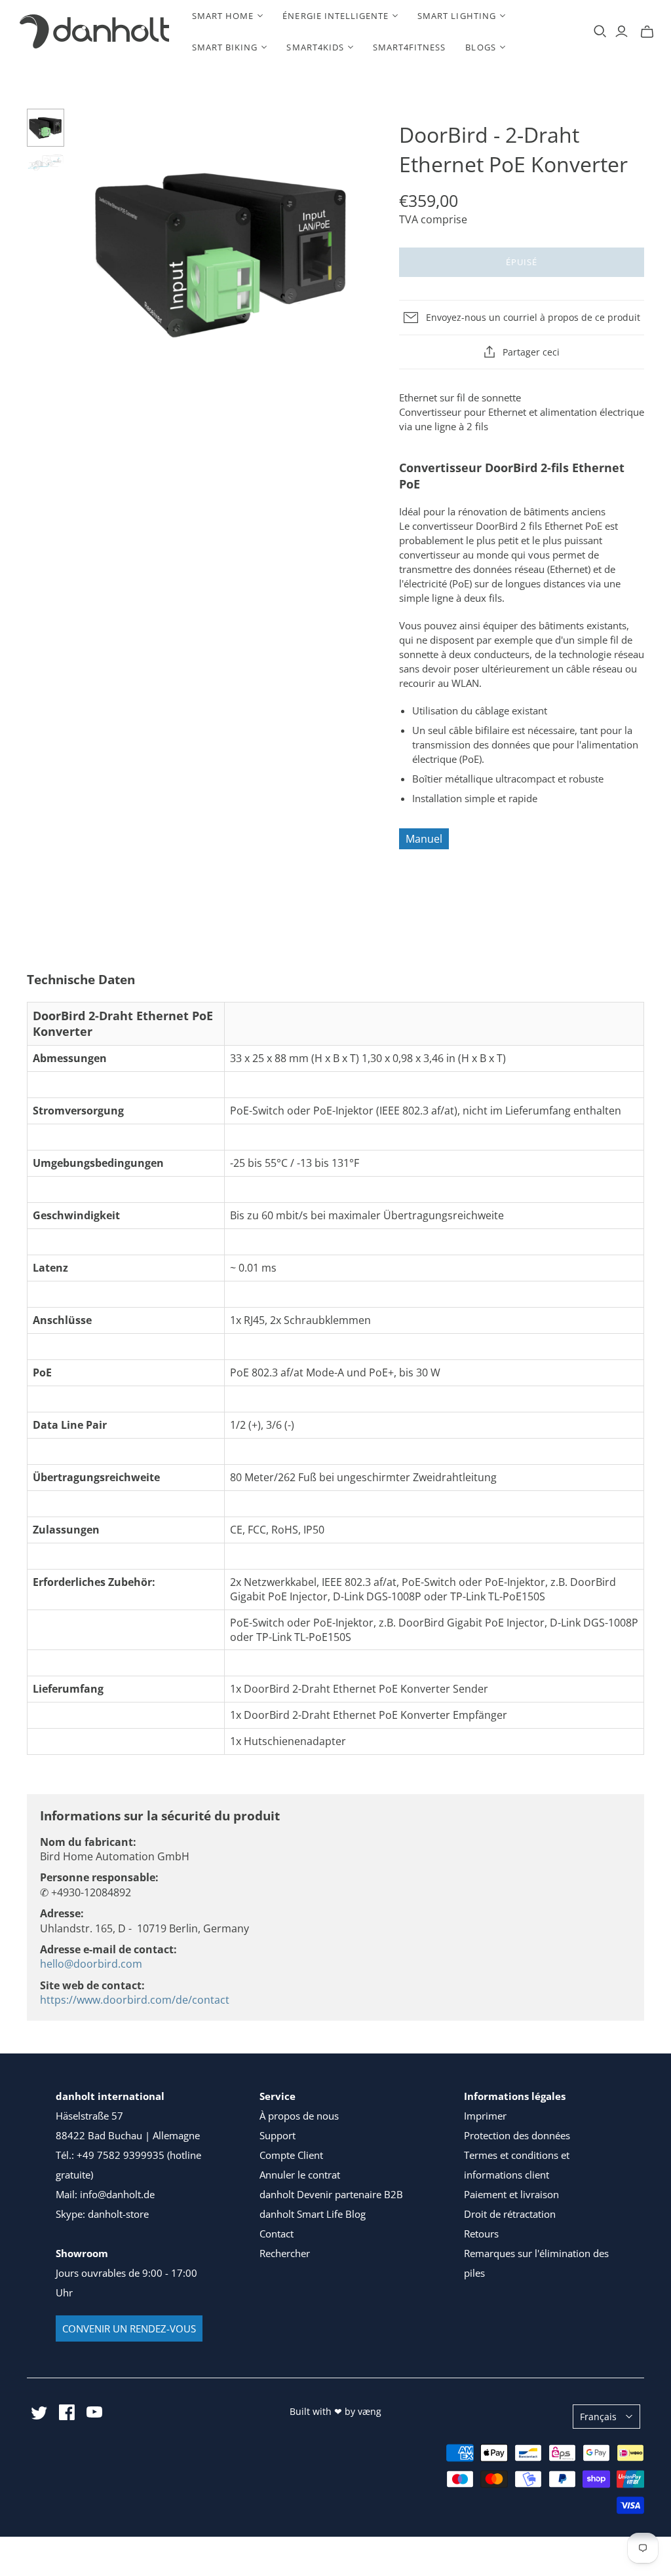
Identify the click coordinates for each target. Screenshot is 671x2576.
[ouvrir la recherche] (600, 31)
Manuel (424, 839)
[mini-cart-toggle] (647, 31)
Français (598, 2417)
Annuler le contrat (300, 2175)
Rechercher (285, 2253)
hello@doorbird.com (91, 1964)
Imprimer (485, 2116)
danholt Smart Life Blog (313, 2214)
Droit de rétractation (510, 2214)
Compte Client (291, 2155)
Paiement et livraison (511, 2194)
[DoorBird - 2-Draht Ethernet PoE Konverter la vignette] (46, 128)
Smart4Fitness (410, 47)
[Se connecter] (622, 31)
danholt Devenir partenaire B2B (331, 2194)
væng (370, 2411)
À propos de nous (299, 2116)
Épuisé (522, 262)
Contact (277, 2234)
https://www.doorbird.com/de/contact (135, 2000)
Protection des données (517, 2135)
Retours (481, 2234)
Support (278, 2135)
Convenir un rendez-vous (129, 2328)
